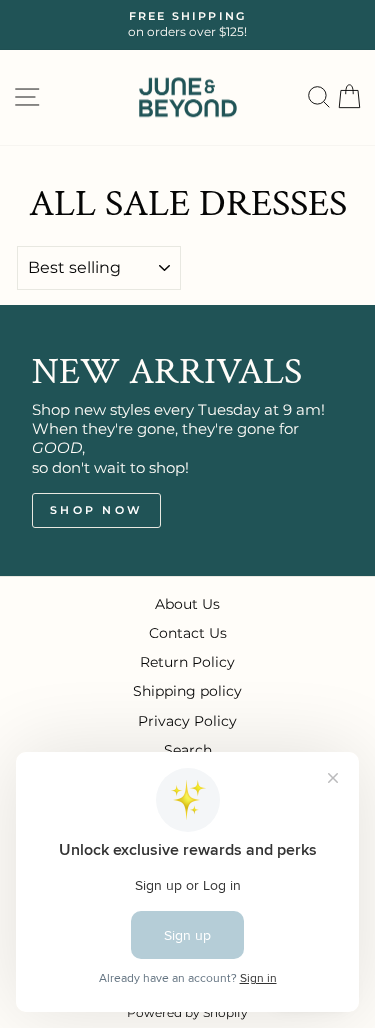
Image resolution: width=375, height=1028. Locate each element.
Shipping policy (187, 691)
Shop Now (96, 510)
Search (188, 750)
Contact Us (188, 633)
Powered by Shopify (187, 1012)
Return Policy (187, 662)
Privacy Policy (187, 721)
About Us (187, 604)
